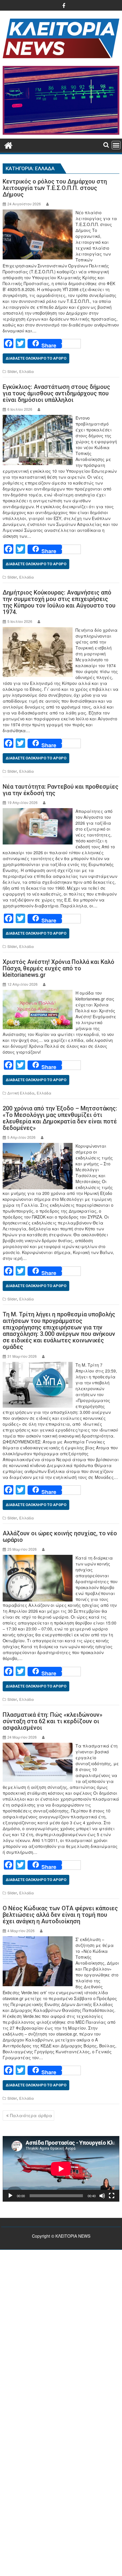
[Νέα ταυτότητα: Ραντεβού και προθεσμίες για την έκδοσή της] (38, 811)
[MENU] (116, 145)
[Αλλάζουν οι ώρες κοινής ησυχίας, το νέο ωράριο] (38, 1558)
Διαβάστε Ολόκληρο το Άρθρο (36, 358)
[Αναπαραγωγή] (10, 2196)
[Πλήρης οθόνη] (112, 2196)
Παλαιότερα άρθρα (31, 2115)
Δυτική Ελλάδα (21, 1093)
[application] (61, 2169)
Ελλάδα (27, 371)
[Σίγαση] (102, 2196)
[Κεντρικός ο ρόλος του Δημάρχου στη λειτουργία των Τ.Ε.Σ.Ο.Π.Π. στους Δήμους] (38, 212)
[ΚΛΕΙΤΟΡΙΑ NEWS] (8, 144)
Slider (12, 371)
